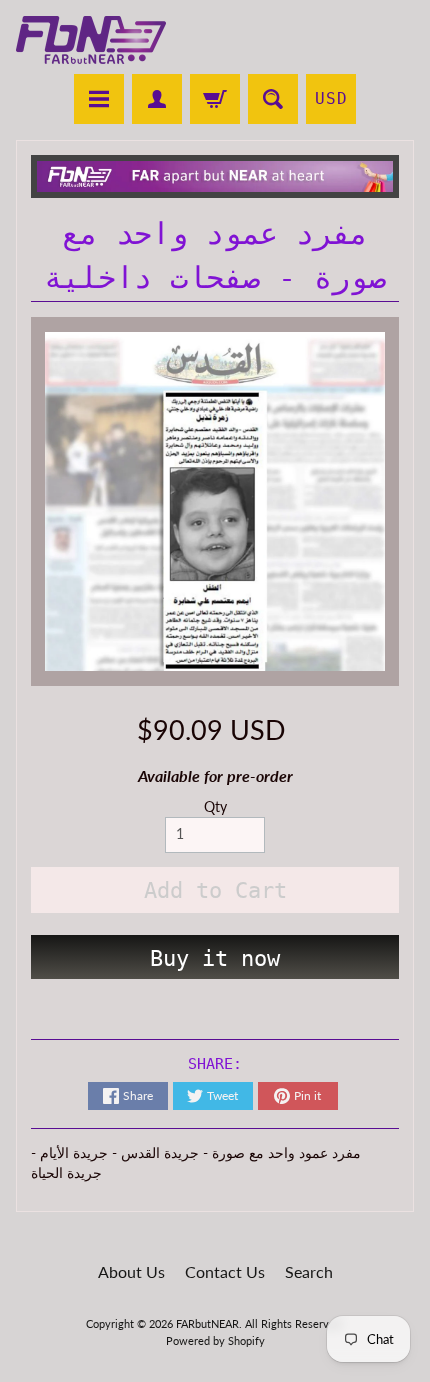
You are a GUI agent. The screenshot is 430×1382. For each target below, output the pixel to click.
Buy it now (215, 958)
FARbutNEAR (207, 1323)
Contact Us (225, 1271)
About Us (131, 1271)
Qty (215, 807)
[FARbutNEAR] (91, 40)
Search (309, 1271)
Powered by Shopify (215, 1340)
